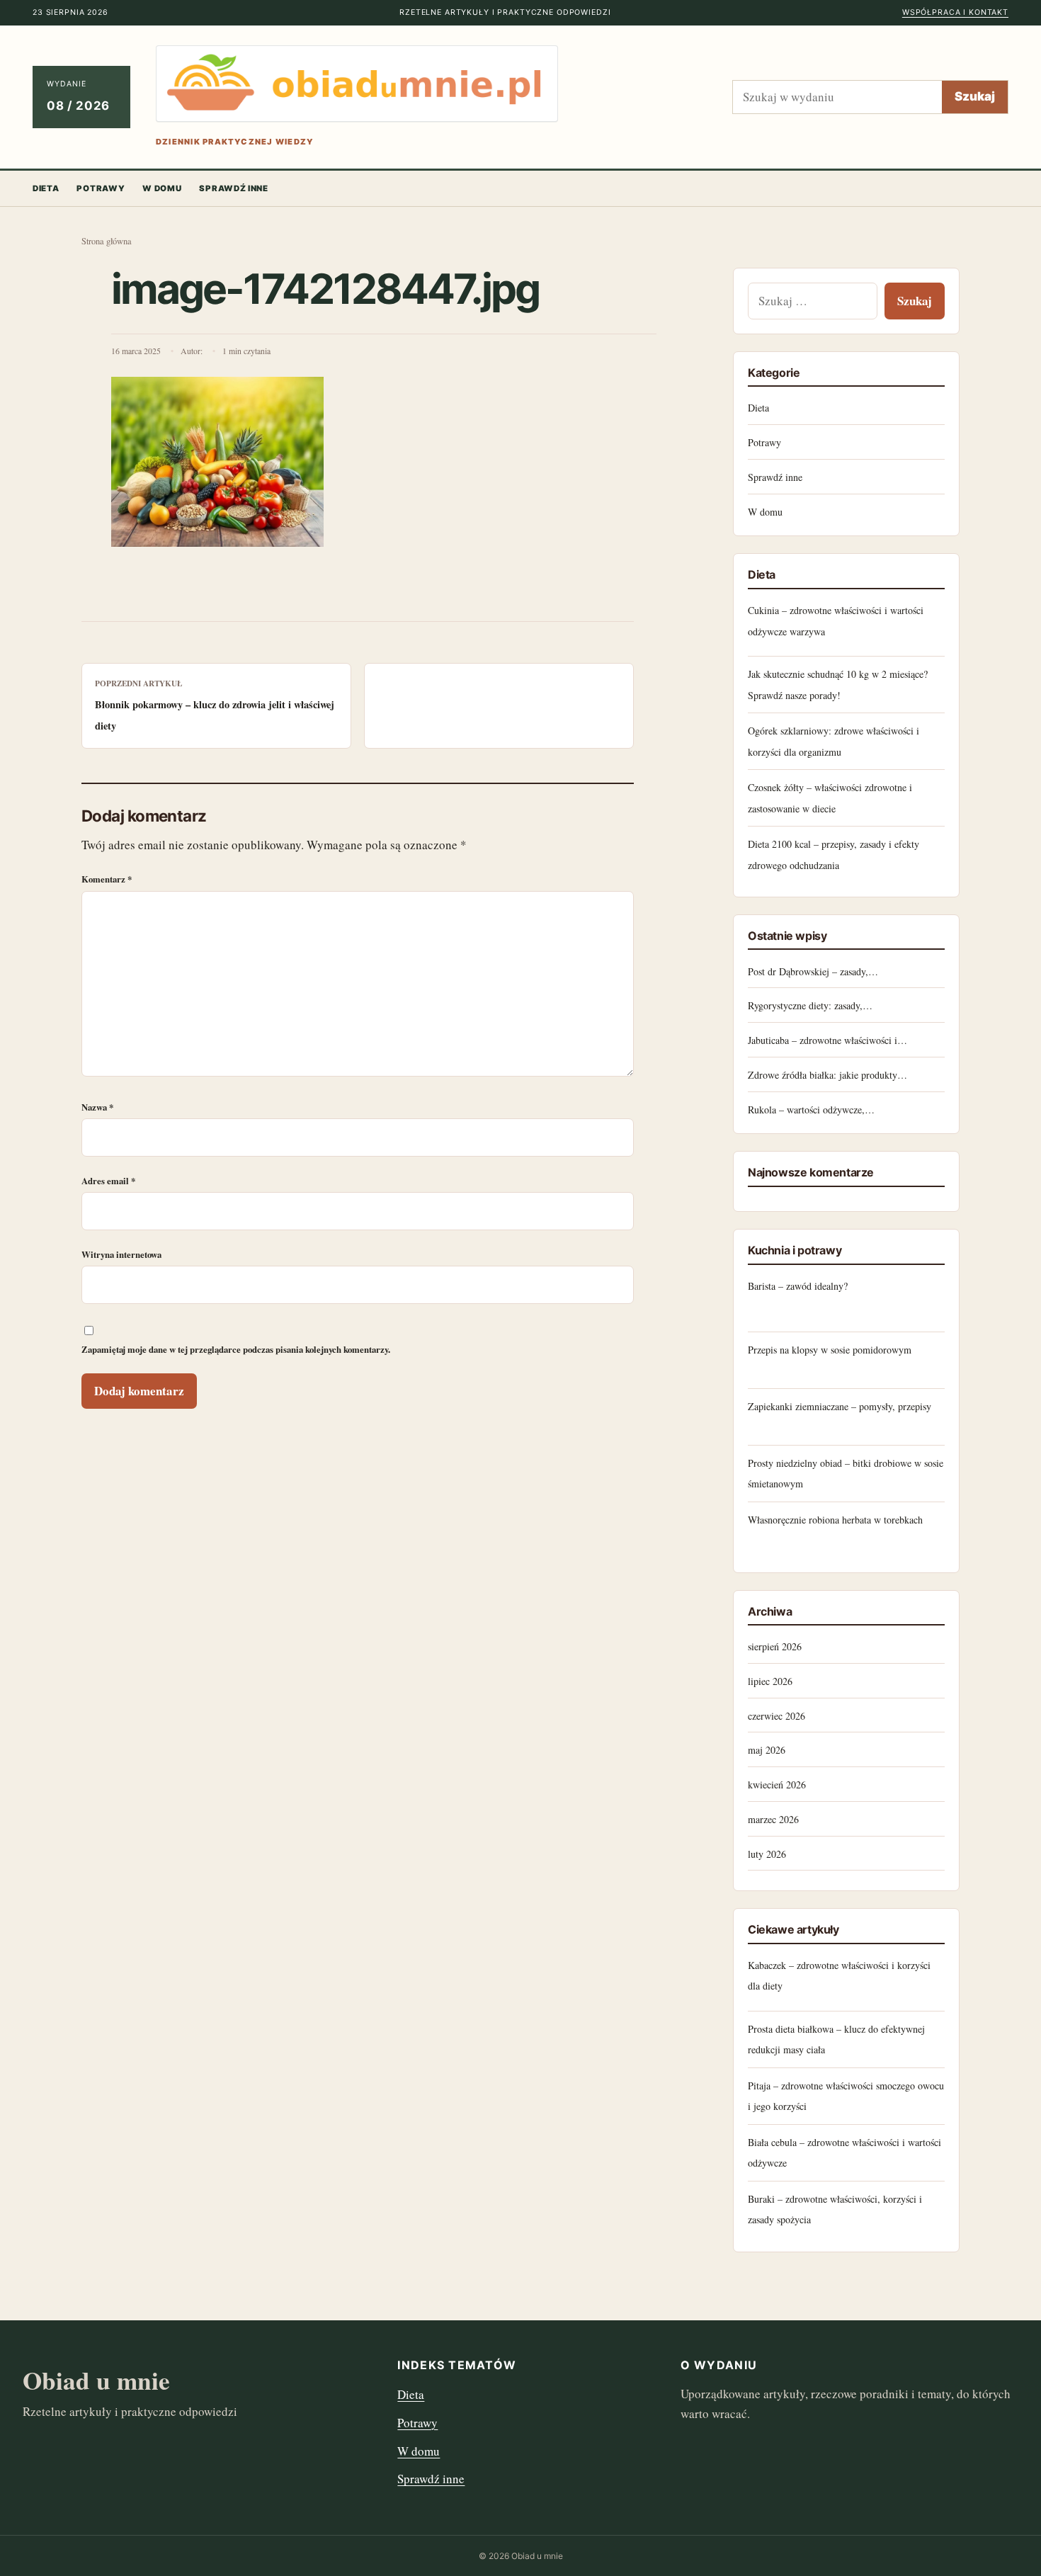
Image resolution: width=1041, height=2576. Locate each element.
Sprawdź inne (233, 188)
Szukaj (975, 96)
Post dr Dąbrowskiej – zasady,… (813, 971)
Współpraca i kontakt (955, 12)
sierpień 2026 (775, 1646)
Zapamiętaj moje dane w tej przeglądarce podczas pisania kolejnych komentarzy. (236, 1349)
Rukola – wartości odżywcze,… (811, 1110)
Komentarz (107, 879)
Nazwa (97, 1107)
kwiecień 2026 (777, 1785)
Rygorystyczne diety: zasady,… (810, 1005)
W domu (162, 188)
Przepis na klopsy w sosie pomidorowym (830, 1350)
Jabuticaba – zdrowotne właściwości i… (827, 1040)
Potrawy (101, 188)
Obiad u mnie (96, 2380)
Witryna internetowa (121, 1254)
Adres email (108, 1181)
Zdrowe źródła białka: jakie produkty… (827, 1075)
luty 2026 (767, 1854)
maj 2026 (767, 1750)
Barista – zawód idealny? (798, 1286)
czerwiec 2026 (777, 1716)
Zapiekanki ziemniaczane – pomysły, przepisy (840, 1406)
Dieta (46, 188)
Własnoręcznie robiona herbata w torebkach (835, 1520)
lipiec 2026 (770, 1681)
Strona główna (107, 241)
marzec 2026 (773, 1819)
